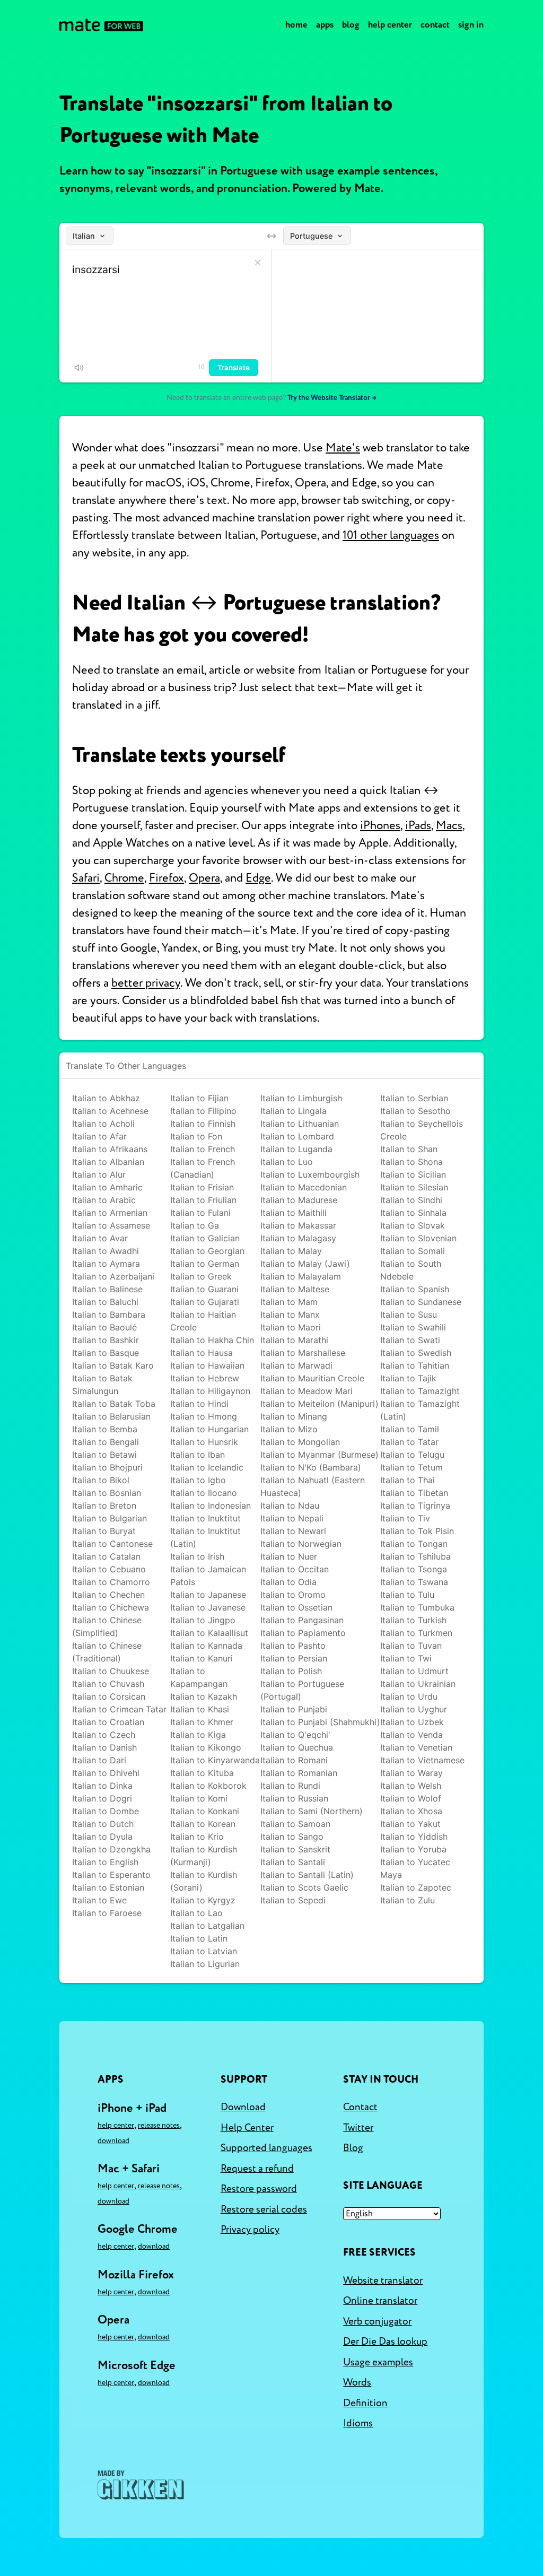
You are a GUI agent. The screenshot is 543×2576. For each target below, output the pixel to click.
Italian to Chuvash (108, 1684)
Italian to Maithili (294, 1213)
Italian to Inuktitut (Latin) (205, 1537)
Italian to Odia (288, 1582)
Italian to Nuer (289, 1556)
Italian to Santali (293, 1862)
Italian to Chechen (108, 1595)
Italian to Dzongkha (111, 1849)
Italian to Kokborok (208, 1786)
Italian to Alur (99, 1174)
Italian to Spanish (415, 1289)
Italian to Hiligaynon (210, 1391)
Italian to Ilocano (204, 1493)
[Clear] (258, 263)
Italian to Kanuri (202, 1658)
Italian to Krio (197, 1837)
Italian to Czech (104, 1735)
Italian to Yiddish (414, 1837)
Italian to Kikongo (206, 1747)
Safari (86, 878)
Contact (435, 25)
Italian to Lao (196, 1913)
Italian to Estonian (108, 1887)
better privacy (146, 983)
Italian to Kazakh (204, 1696)
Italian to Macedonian (304, 1187)
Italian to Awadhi (106, 1251)
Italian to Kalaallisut (209, 1633)
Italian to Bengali (106, 1442)
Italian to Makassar (298, 1225)
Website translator (383, 2281)
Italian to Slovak (413, 1225)
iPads (418, 825)
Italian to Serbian (414, 1098)
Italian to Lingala (294, 1111)
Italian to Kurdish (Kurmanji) (204, 1856)
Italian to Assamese (111, 1225)
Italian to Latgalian (207, 1926)
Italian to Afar (99, 1136)
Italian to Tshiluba (415, 1556)
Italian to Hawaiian (207, 1365)
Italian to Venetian (416, 1747)
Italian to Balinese (107, 1289)
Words (357, 2382)
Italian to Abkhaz (106, 1098)
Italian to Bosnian (107, 1493)
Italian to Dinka (102, 1786)
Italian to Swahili (413, 1327)
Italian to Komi (199, 1798)
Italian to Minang (294, 1416)
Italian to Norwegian (301, 1544)
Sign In (471, 25)
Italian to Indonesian (211, 1505)
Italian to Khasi (200, 1709)
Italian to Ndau (290, 1505)
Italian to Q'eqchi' (295, 1735)
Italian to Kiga (198, 1735)
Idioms (358, 2423)
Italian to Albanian (108, 1162)
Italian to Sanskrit (295, 1849)
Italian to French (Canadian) (203, 1168)
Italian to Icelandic (207, 1467)
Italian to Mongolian (300, 1442)
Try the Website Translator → (332, 398)
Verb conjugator (377, 2321)
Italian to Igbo (198, 1480)
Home (296, 25)
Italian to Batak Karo (113, 1365)
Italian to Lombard (297, 1136)
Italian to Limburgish (301, 1098)
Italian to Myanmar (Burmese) (319, 1455)
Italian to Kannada (206, 1646)
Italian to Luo (287, 1162)
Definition (365, 2403)
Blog (351, 25)
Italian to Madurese (299, 1200)
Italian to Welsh (411, 1786)
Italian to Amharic (107, 1187)
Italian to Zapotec (416, 1887)
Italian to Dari (99, 1760)
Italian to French (203, 1149)
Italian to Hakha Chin (212, 1340)
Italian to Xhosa (411, 1811)
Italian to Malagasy (298, 1238)
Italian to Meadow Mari (306, 1391)
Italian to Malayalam (301, 1276)
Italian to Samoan (295, 1824)
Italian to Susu (409, 1315)
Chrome (124, 878)
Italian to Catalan (106, 1556)
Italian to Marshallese (303, 1353)
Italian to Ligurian (205, 1964)
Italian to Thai (408, 1480)
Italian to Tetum (411, 1467)
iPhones (380, 825)
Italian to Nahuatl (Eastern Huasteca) (313, 1486)
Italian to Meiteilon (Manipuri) (319, 1404)
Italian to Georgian (207, 1251)
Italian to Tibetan (414, 1493)
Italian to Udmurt (414, 1671)
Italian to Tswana (414, 1582)
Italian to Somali (413, 1251)
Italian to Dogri (102, 1798)
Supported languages (266, 2148)
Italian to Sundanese (421, 1302)
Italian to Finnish (203, 1124)
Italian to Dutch (103, 1824)
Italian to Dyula (102, 1837)
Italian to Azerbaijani (113, 1276)
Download (113, 2141)
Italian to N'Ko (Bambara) (311, 1467)
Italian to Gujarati (205, 1302)
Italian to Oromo (293, 1595)
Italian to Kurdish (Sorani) (204, 1881)
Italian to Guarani (204, 1289)
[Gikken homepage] (141, 2485)
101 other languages (391, 535)
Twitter (358, 2128)
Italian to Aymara (106, 1264)
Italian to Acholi (103, 1124)
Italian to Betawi (104, 1455)
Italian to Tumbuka (417, 1607)
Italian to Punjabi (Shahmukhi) (320, 1722)
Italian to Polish (291, 1671)
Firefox (167, 878)
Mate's (343, 448)
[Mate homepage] (101, 25)
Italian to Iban (198, 1455)
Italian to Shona (411, 1162)
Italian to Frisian (202, 1187)
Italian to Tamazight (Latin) (420, 1410)
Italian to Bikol (101, 1480)
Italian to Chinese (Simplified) (107, 1626)
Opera (204, 878)
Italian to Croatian (108, 1722)
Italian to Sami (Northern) (312, 1811)
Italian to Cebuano (109, 1569)
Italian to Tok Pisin (417, 1531)
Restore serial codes (264, 2209)
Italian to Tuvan (411, 1646)
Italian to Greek (201, 1276)
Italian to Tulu (407, 1595)
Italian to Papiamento (303, 1633)
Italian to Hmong (204, 1416)
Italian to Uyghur (414, 1709)
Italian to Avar (100, 1238)
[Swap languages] (271, 236)
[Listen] (79, 368)
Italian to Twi (406, 1658)
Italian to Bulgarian (110, 1518)
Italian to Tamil (410, 1429)
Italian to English (105, 1862)
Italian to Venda (411, 1735)
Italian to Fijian (199, 1098)
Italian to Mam (289, 1302)
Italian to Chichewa (111, 1607)
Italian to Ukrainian (418, 1684)
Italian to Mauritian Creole (312, 1378)
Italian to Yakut (410, 1824)
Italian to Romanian (299, 1773)
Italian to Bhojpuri (107, 1467)
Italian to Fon (196, 1136)
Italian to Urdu (409, 1696)
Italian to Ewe (99, 1900)
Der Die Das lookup (385, 2342)
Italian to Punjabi (294, 1709)
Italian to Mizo (289, 1429)
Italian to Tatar (409, 1442)
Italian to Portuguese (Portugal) (302, 1690)
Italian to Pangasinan (302, 1620)
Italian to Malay (291, 1251)
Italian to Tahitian (415, 1365)
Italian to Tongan (414, 1544)
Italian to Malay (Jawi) (305, 1264)
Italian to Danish (104, 1747)
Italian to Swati (410, 1340)
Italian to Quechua (297, 1747)
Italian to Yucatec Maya (415, 1868)
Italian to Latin (199, 1938)
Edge (258, 878)
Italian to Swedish (416, 1353)
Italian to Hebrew (205, 1378)
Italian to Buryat (104, 1531)
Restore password (259, 2189)
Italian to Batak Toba (114, 1404)
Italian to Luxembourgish (310, 1174)
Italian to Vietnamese (422, 1760)
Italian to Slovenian (418, 1238)
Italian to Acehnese (110, 1111)
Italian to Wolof (411, 1798)
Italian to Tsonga (414, 1569)
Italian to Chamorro (111, 1582)
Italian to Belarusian (111, 1416)
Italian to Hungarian (209, 1429)
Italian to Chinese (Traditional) (107, 1652)
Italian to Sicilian (413, 1174)
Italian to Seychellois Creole (422, 1130)
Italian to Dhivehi (106, 1773)
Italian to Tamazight (420, 1391)
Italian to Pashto (293, 1646)
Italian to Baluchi (105, 1302)
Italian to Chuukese (111, 1671)
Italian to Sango (292, 1837)
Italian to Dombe (106, 1811)
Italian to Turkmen (416, 1633)
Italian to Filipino (203, 1111)
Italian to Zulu (408, 1900)
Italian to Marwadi (296, 1365)
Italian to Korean (203, 1824)
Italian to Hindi (199, 1404)
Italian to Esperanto (111, 1875)
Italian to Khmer (202, 1722)
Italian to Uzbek (412, 1722)
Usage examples (378, 2362)
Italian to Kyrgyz (203, 1900)
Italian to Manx (290, 1315)
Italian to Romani (294, 1760)
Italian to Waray (411, 1773)
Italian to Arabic (104, 1200)
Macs (449, 825)
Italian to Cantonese (112, 1544)
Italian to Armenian (110, 1213)
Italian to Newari (293, 1531)
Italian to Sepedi (293, 1900)
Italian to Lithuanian (300, 1124)
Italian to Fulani (200, 1213)
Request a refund (257, 2169)
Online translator (380, 2301)
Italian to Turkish (413, 1620)
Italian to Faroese (107, 1913)
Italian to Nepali (292, 1518)
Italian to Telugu (412, 1455)
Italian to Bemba (105, 1429)
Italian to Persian (294, 1658)
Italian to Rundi (290, 1786)
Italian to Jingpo (203, 1620)
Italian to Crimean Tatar (119, 1709)
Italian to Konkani (205, 1811)
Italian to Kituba (202, 1773)
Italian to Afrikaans (110, 1149)
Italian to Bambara (109, 1315)
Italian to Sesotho (415, 1111)
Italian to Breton (104, 1505)
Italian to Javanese (208, 1607)
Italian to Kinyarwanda (215, 1760)
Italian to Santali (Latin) (307, 1875)
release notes (159, 2125)
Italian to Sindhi (411, 1200)
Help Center (390, 25)
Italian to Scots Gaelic (304, 1887)
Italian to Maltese (295, 1289)
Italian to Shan (409, 1149)
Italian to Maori (291, 1327)
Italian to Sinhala (413, 1213)
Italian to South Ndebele (411, 1270)
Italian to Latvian (204, 1951)
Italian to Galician (205, 1238)
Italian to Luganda (296, 1149)
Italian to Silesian (414, 1187)
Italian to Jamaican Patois (208, 1576)
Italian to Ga (195, 1225)
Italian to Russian (294, 1798)
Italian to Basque (106, 1353)
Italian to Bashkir (106, 1340)
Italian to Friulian (203, 1200)
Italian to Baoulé (104, 1327)
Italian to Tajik (408, 1378)
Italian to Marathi (294, 1340)
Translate (234, 368)
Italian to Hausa (202, 1353)
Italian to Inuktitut (205, 1518)
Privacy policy (250, 2230)
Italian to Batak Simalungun (102, 1385)
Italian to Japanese (208, 1595)
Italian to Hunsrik (204, 1442)
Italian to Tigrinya (415, 1505)
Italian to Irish (197, 1556)
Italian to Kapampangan (199, 1677)
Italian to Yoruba (413, 1849)
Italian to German (205, 1264)
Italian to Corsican (109, 1696)
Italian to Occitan (295, 1569)
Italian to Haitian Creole (203, 1321)
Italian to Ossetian (296, 1607)
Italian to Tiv (405, 1518)
